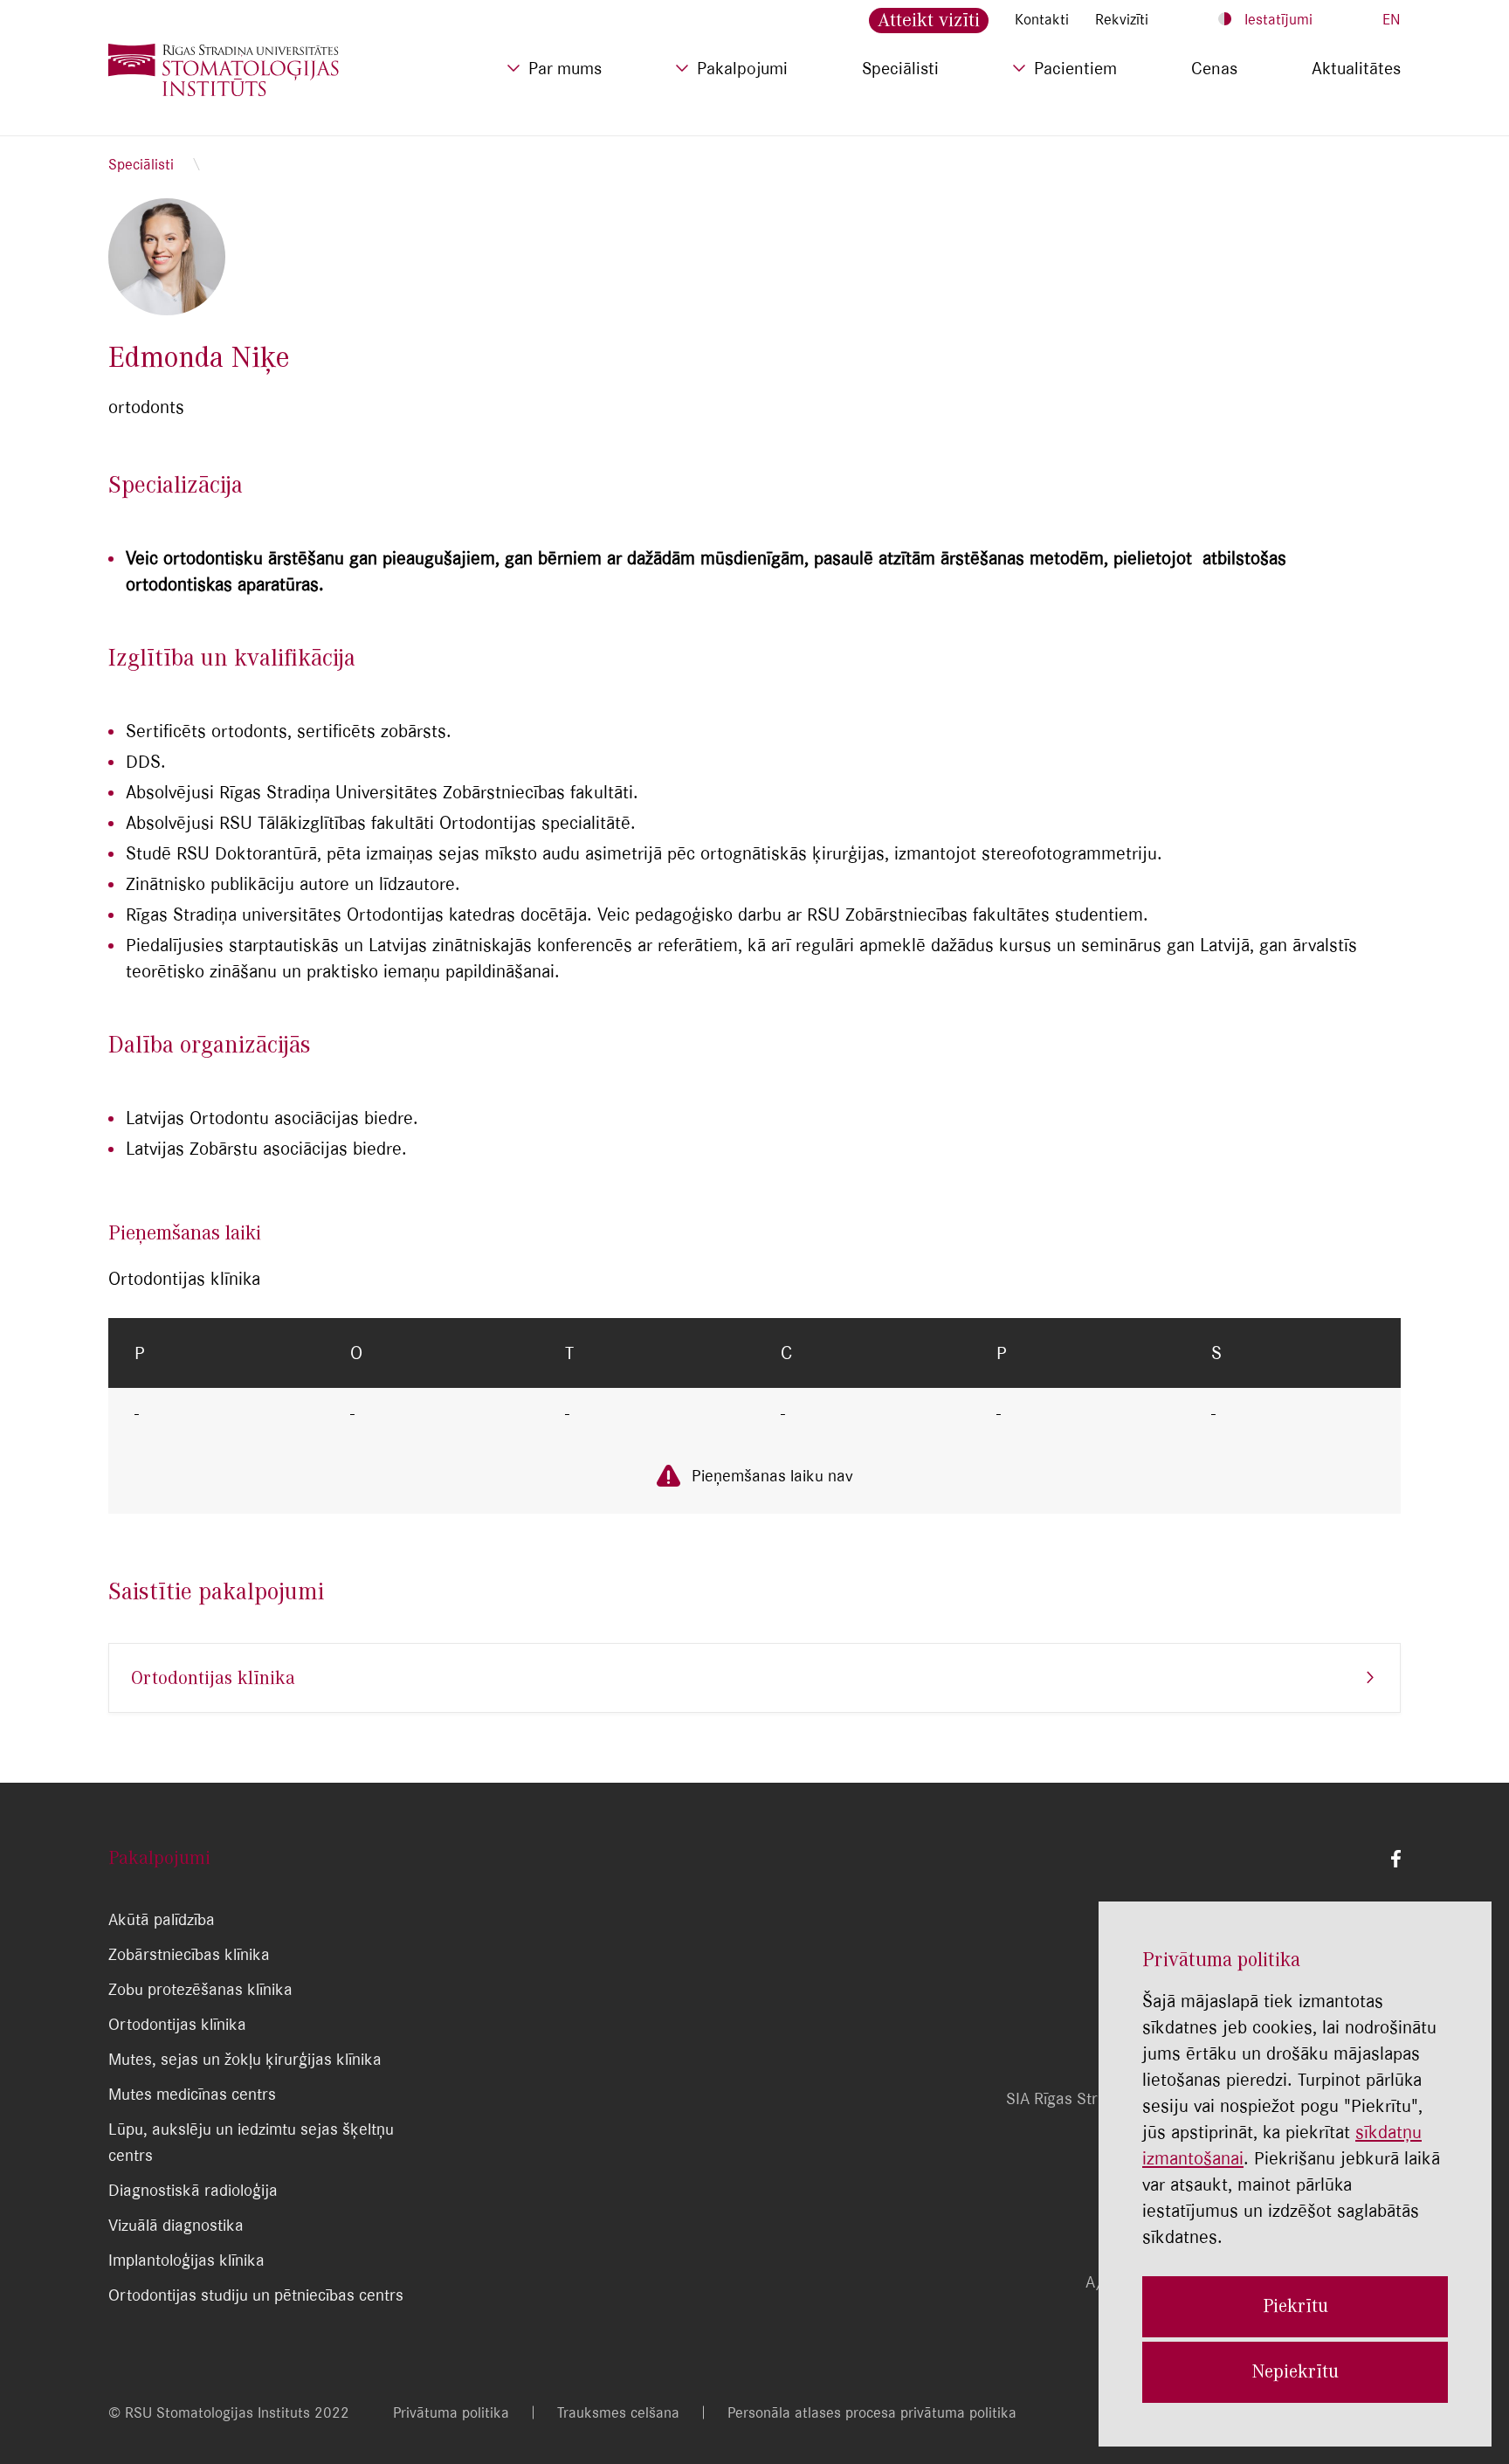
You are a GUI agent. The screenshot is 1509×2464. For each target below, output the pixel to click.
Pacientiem (1075, 68)
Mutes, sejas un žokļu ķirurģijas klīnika (245, 2059)
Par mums (565, 68)
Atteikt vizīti (929, 20)
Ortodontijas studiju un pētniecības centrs (256, 2295)
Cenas (1214, 68)
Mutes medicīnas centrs (192, 2094)
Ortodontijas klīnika (213, 1678)
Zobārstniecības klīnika (189, 1954)
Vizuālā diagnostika (176, 2225)
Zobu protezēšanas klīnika (200, 1989)
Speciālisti (900, 68)
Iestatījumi (1278, 19)
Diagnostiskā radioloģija (193, 2190)
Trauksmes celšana (618, 2412)
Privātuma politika (451, 2412)
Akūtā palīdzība (162, 1919)
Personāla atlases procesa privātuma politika (872, 2412)
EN (1392, 19)
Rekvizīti (1122, 19)
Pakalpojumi (742, 68)
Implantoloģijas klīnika (186, 2260)
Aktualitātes (1356, 68)
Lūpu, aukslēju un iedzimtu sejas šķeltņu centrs (251, 2142)
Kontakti (1042, 19)
